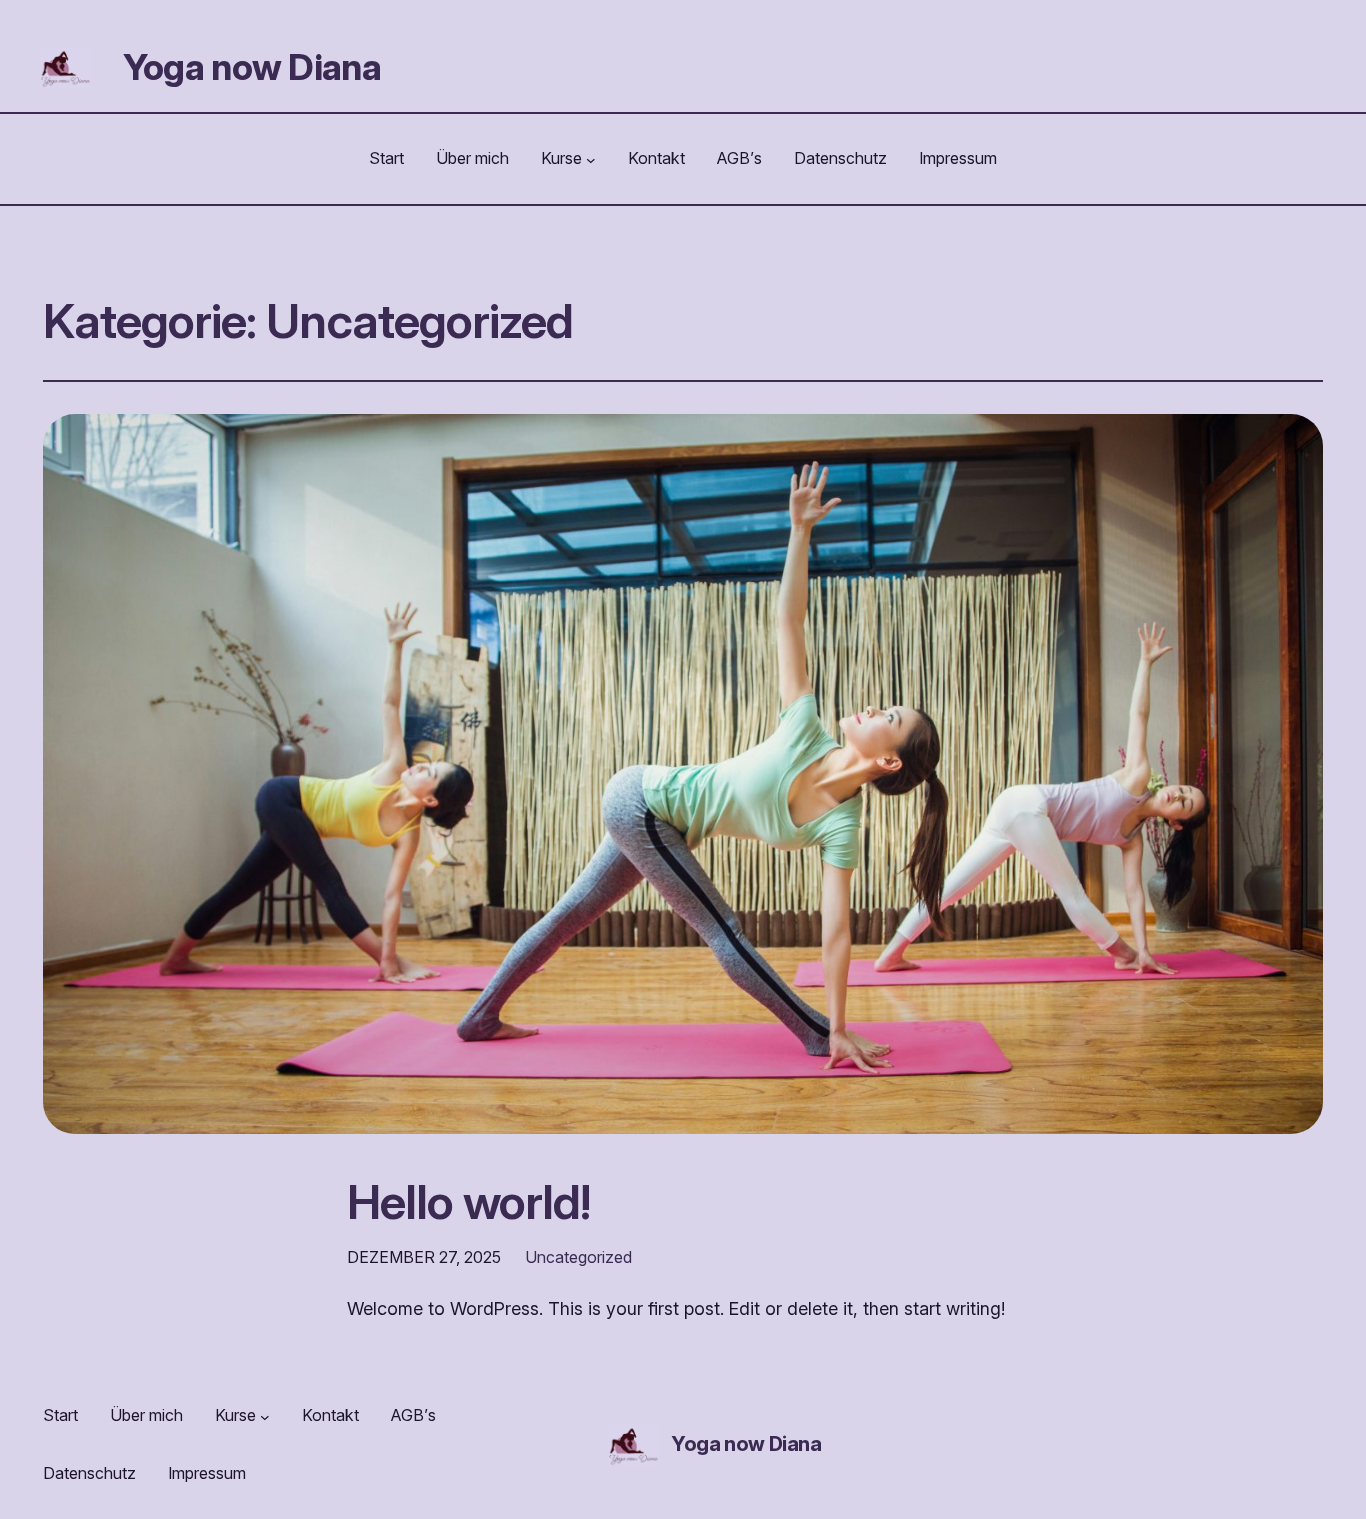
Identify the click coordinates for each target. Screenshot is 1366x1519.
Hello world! (468, 1201)
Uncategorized (578, 1257)
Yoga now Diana (252, 67)
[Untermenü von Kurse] (591, 159)
